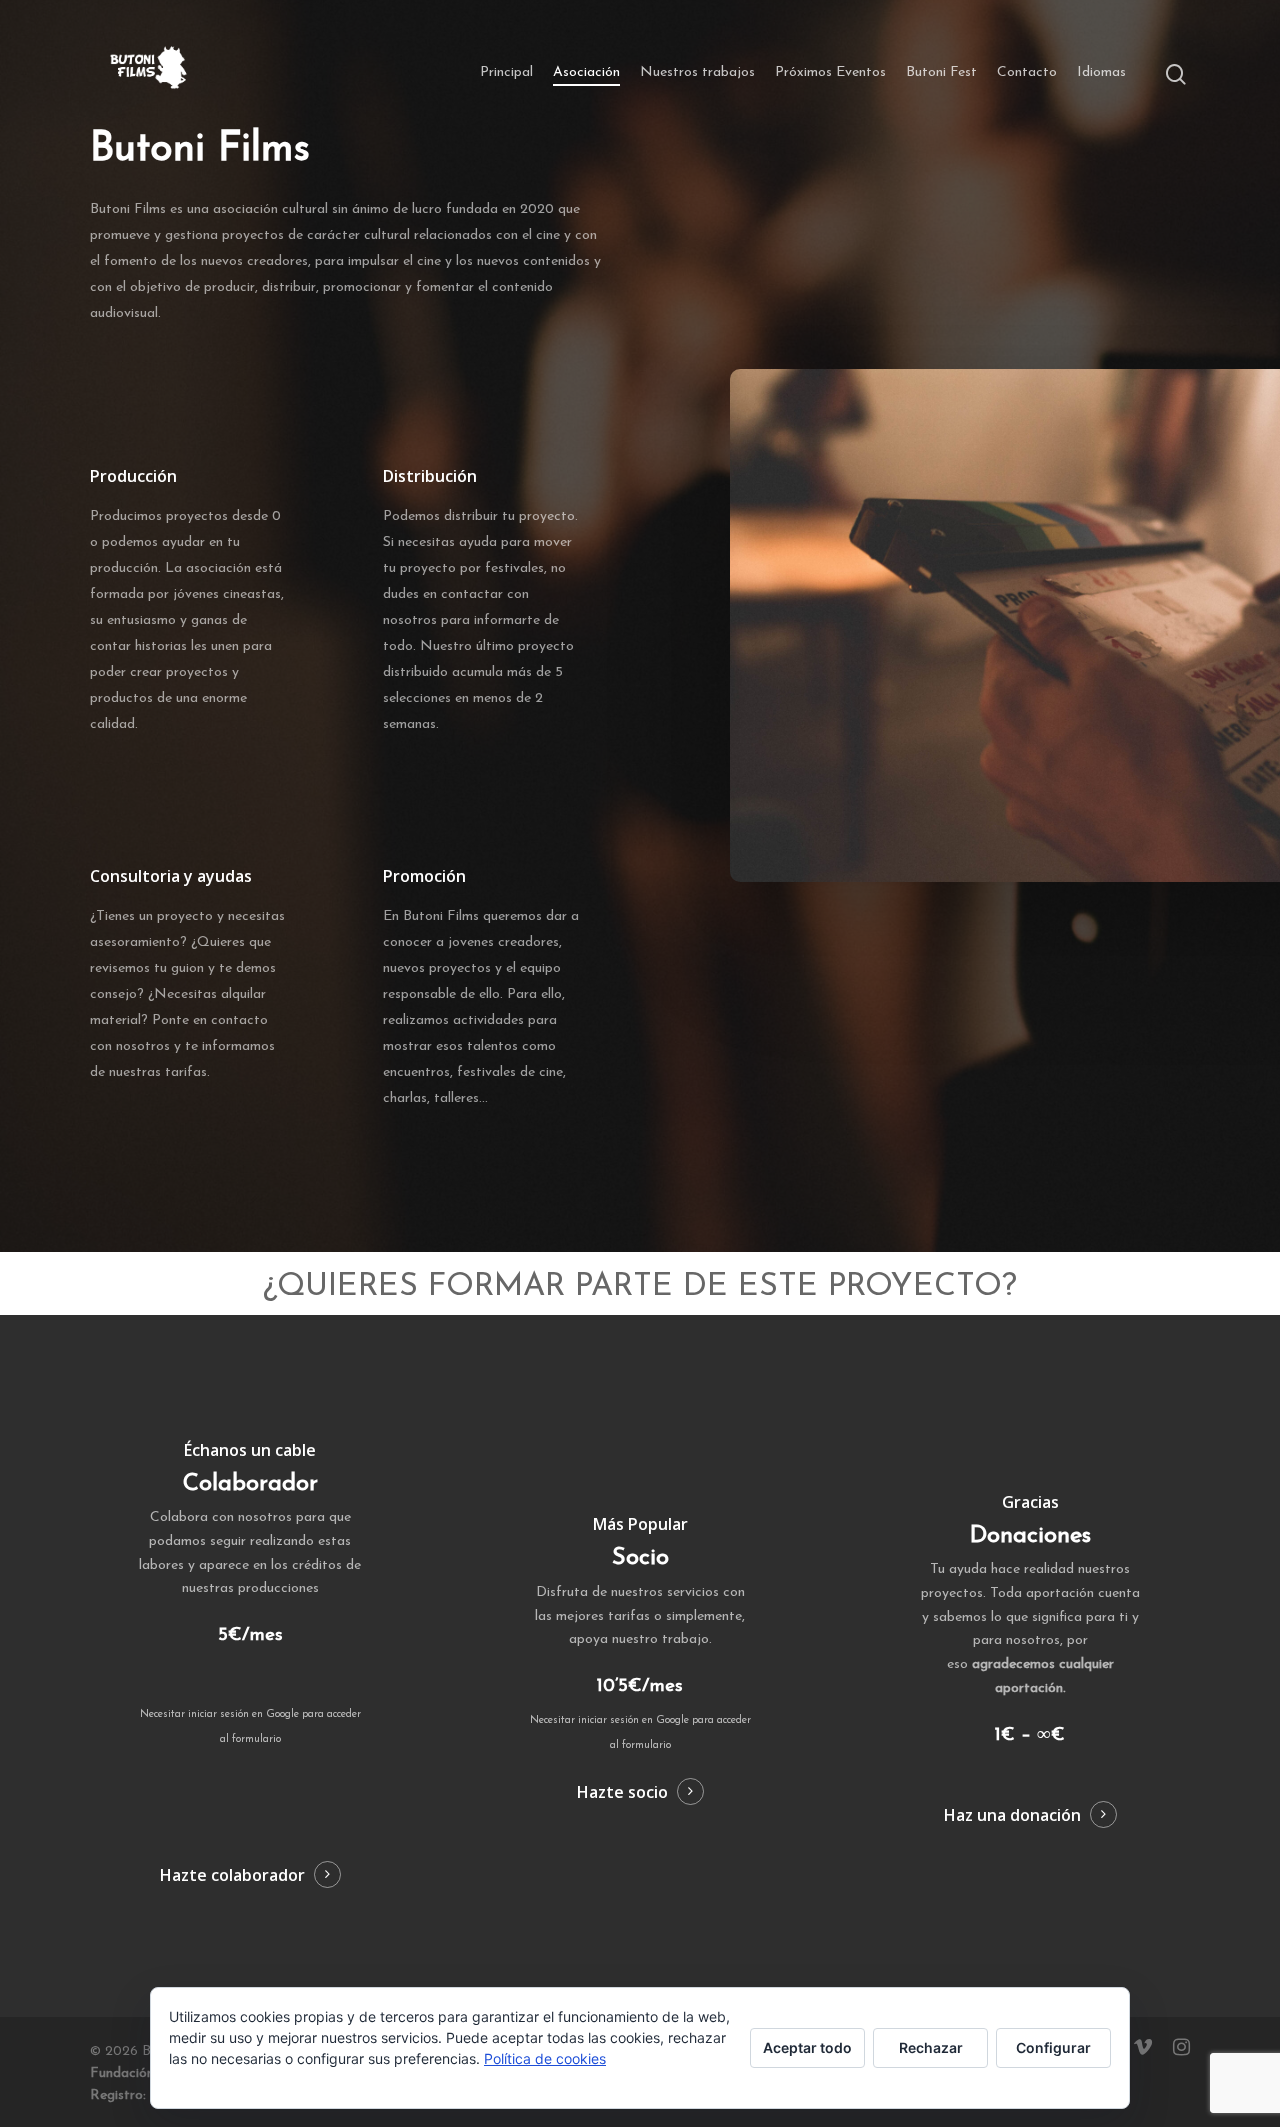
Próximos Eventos (830, 72)
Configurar (1053, 2047)
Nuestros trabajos (697, 72)
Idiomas (1101, 72)
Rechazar (931, 2047)
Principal (506, 72)
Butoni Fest (941, 72)
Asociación (586, 72)
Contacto (1027, 72)
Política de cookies (545, 2058)
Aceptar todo (807, 2047)
